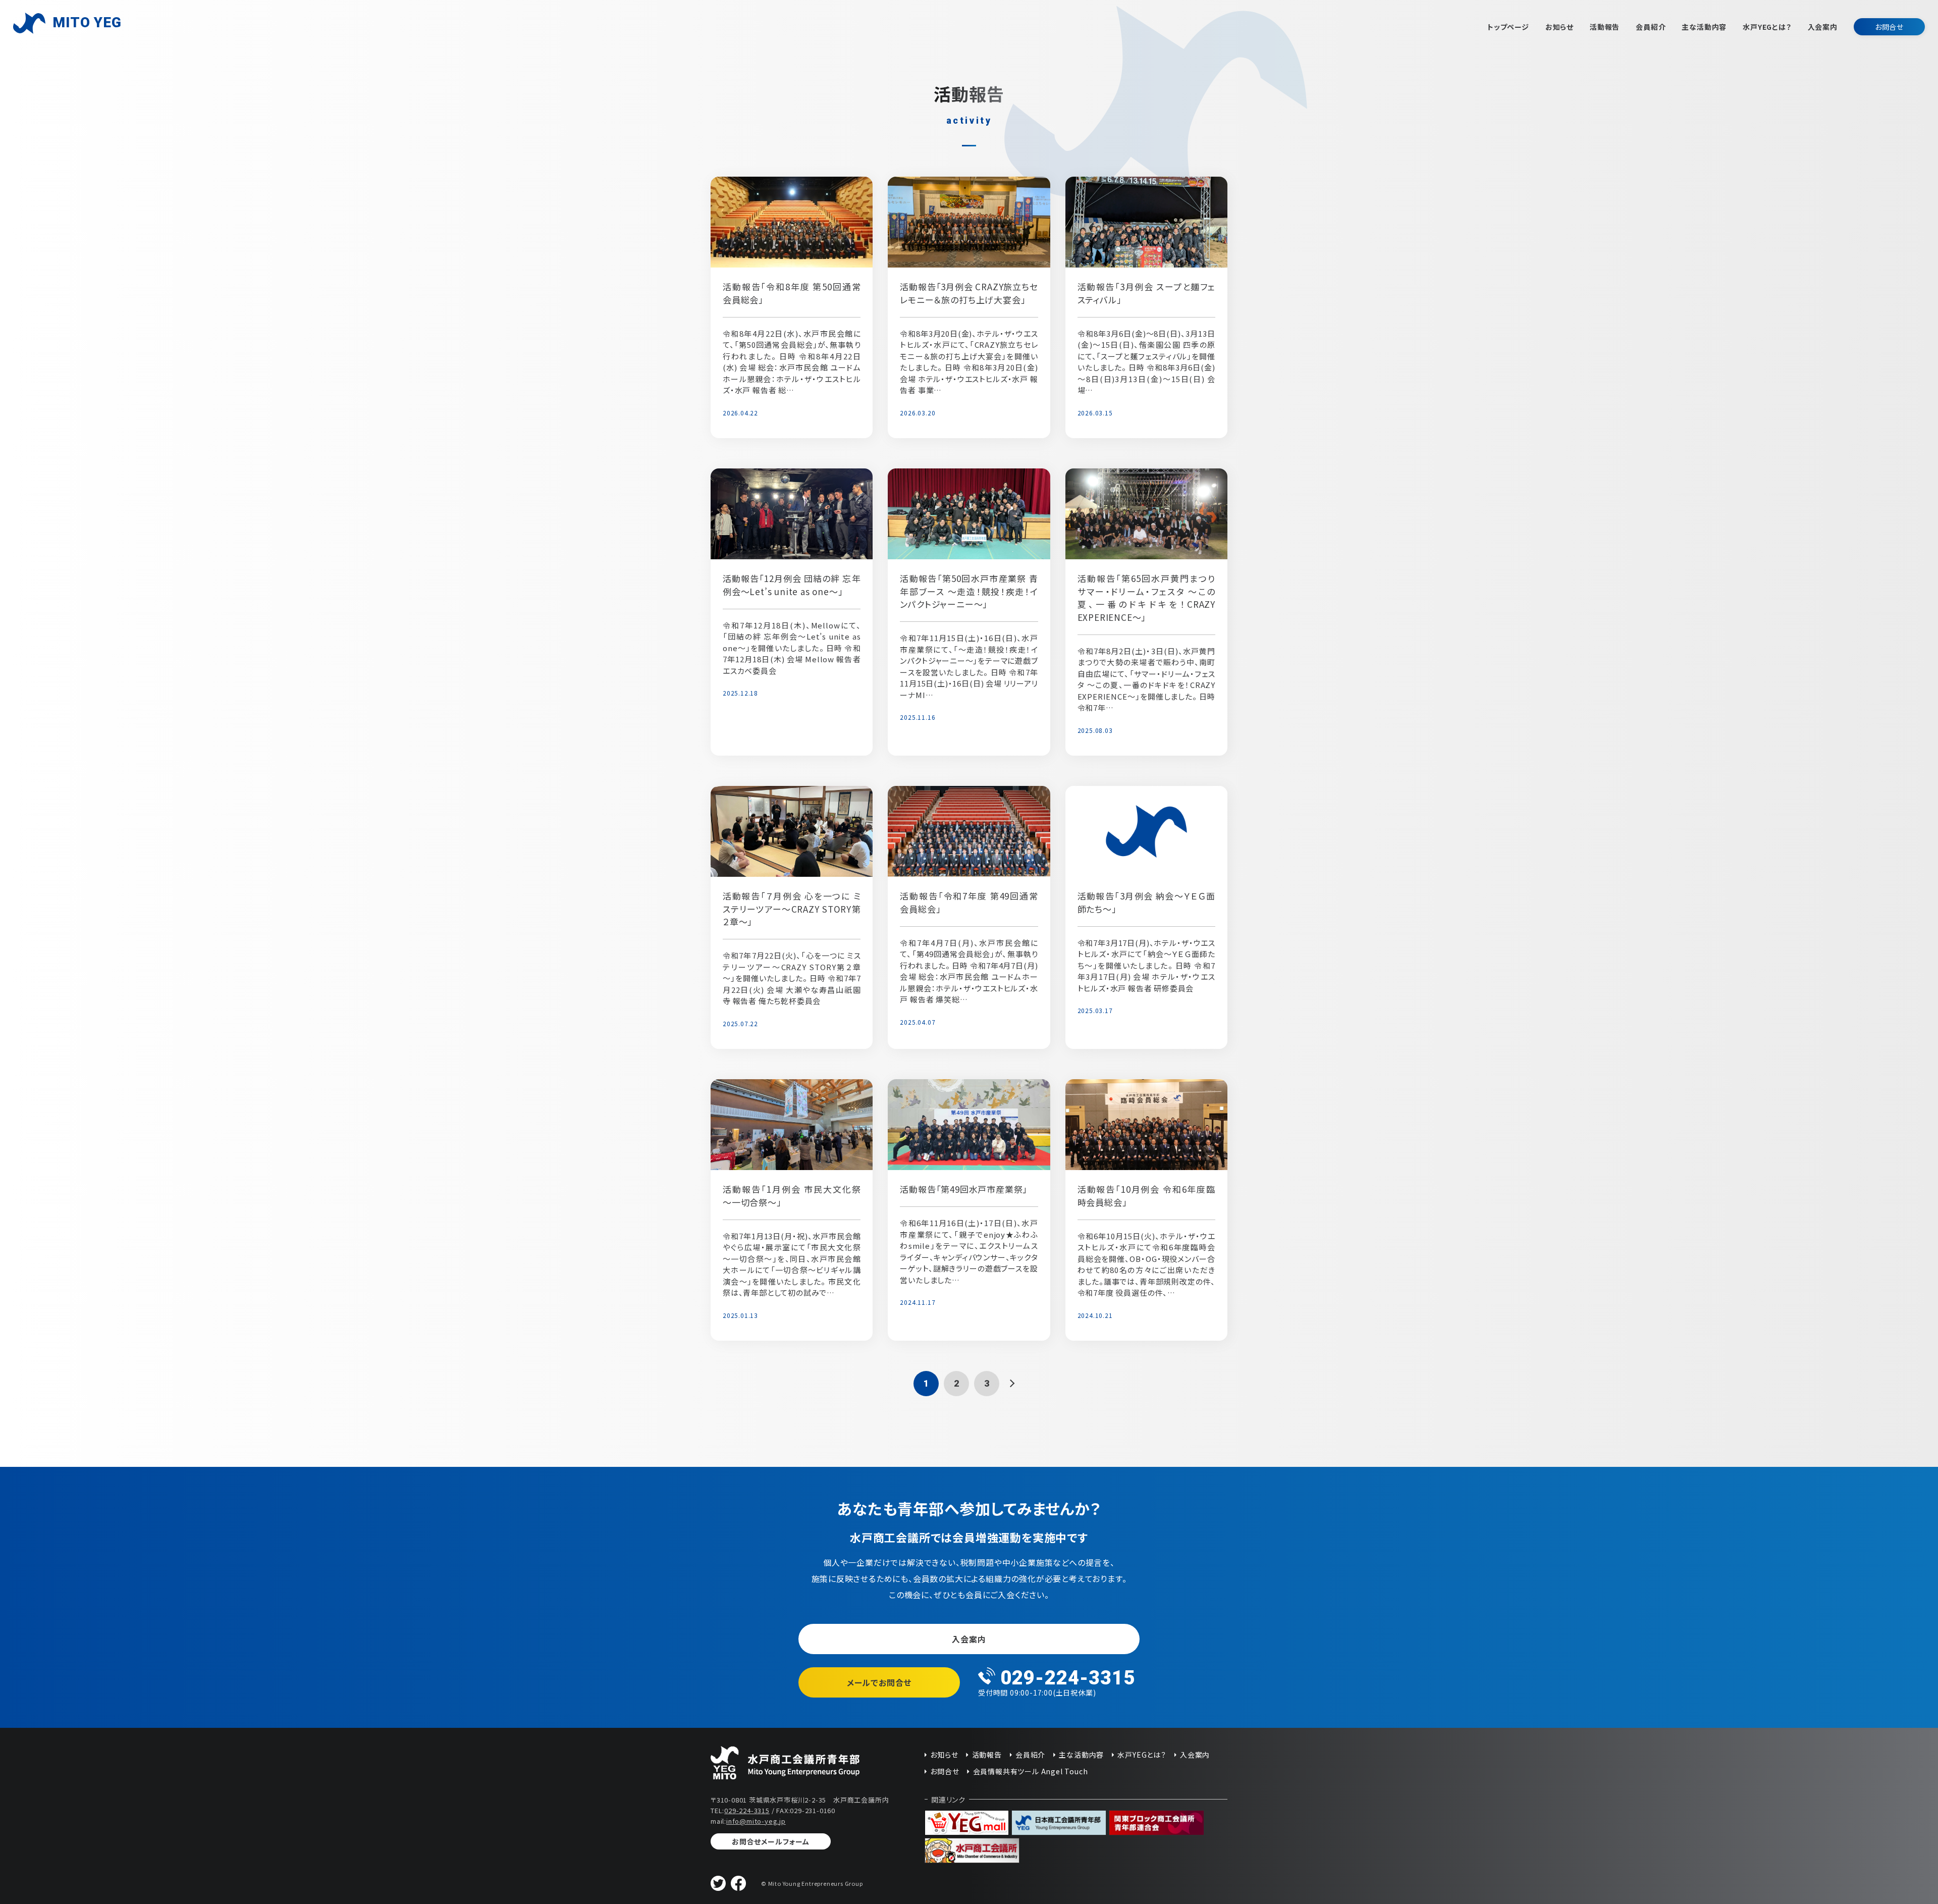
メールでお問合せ (879, 1682)
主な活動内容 (1704, 27)
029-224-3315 (747, 1810)
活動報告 (1605, 27)
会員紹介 (1651, 27)
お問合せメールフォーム (771, 1841)
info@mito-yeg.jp (756, 1821)
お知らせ (1559, 27)
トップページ (1508, 27)
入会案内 (1823, 27)
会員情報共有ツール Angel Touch (1030, 1771)
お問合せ (1889, 27)
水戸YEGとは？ (1767, 27)
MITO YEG (87, 22)
